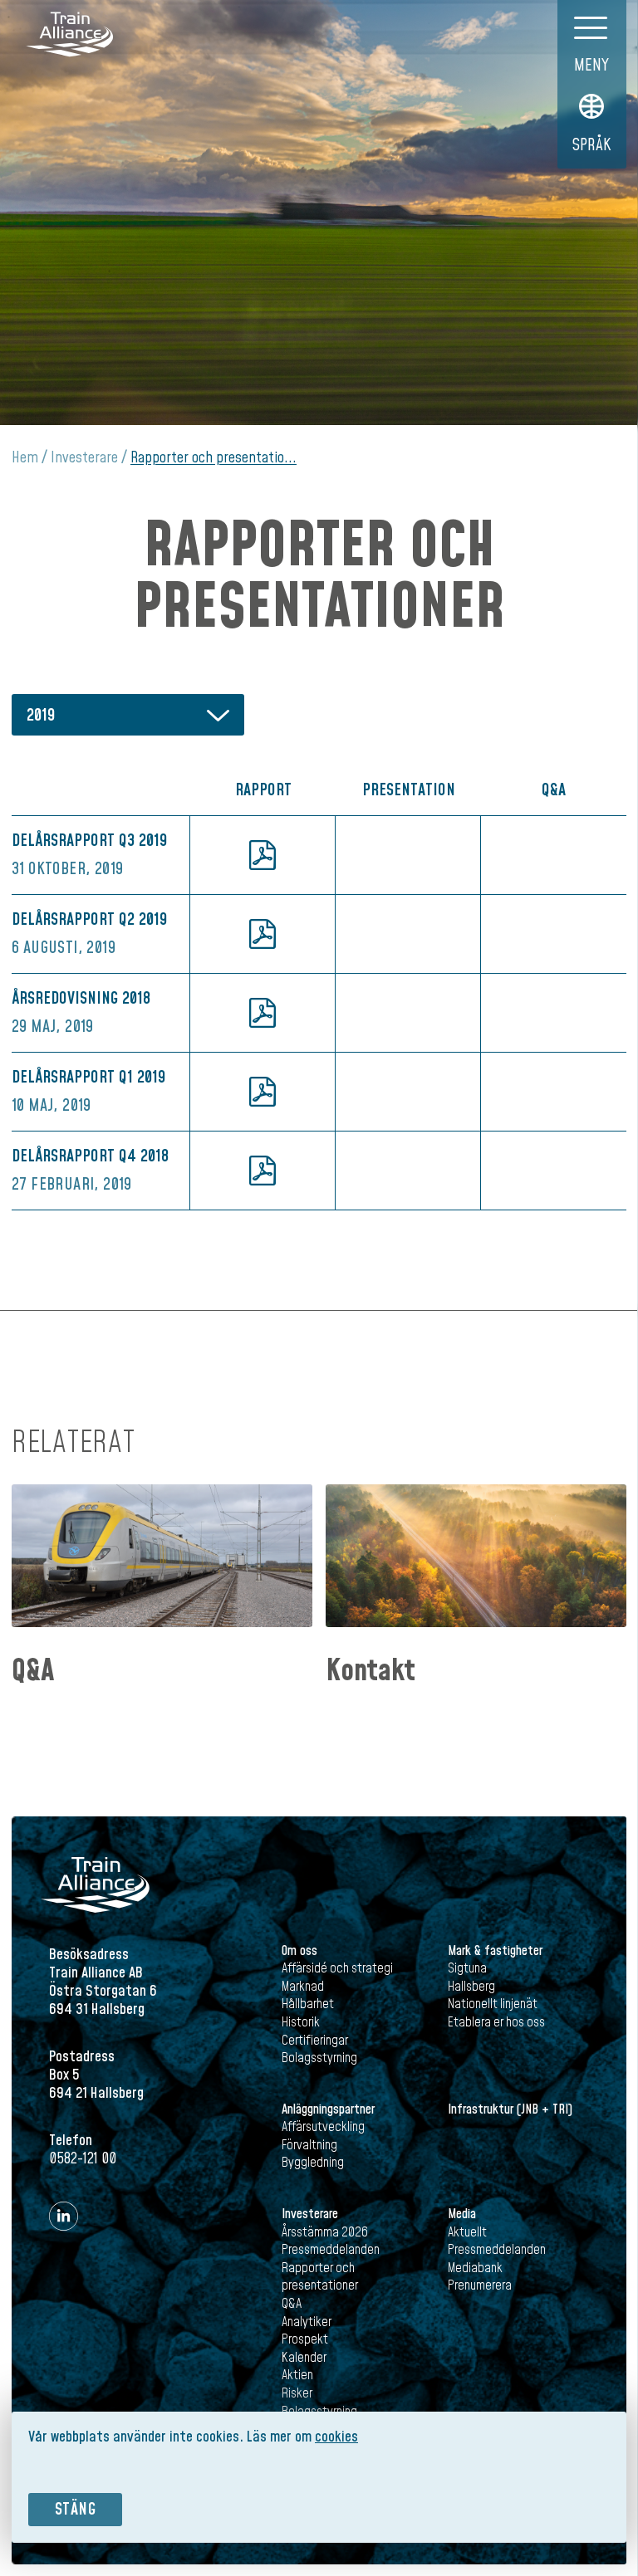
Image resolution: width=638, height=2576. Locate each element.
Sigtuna (467, 1968)
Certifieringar (315, 2041)
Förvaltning (309, 2145)
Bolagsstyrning (319, 2058)
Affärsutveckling (323, 2127)
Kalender (304, 2358)
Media (462, 2214)
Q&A (33, 1672)
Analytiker (307, 2322)
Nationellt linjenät (493, 2004)
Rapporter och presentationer (320, 2277)
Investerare (84, 458)
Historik (301, 2022)
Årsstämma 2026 (325, 2232)
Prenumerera (480, 2285)
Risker (297, 2393)
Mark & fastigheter (495, 1951)
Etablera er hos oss (496, 2022)
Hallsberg (471, 1987)
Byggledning (313, 2163)
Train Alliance (70, 34)
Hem (25, 458)
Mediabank (475, 2268)
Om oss (299, 1951)
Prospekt (305, 2339)
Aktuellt (467, 2232)
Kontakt (371, 1672)
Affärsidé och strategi (337, 1968)
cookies (336, 2437)
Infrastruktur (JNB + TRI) (510, 2109)
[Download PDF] (263, 855)
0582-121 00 (83, 2159)
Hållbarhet (308, 2004)
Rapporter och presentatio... (213, 458)
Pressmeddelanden (331, 2250)
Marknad (303, 1987)
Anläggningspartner (328, 2109)
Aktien (297, 2375)
